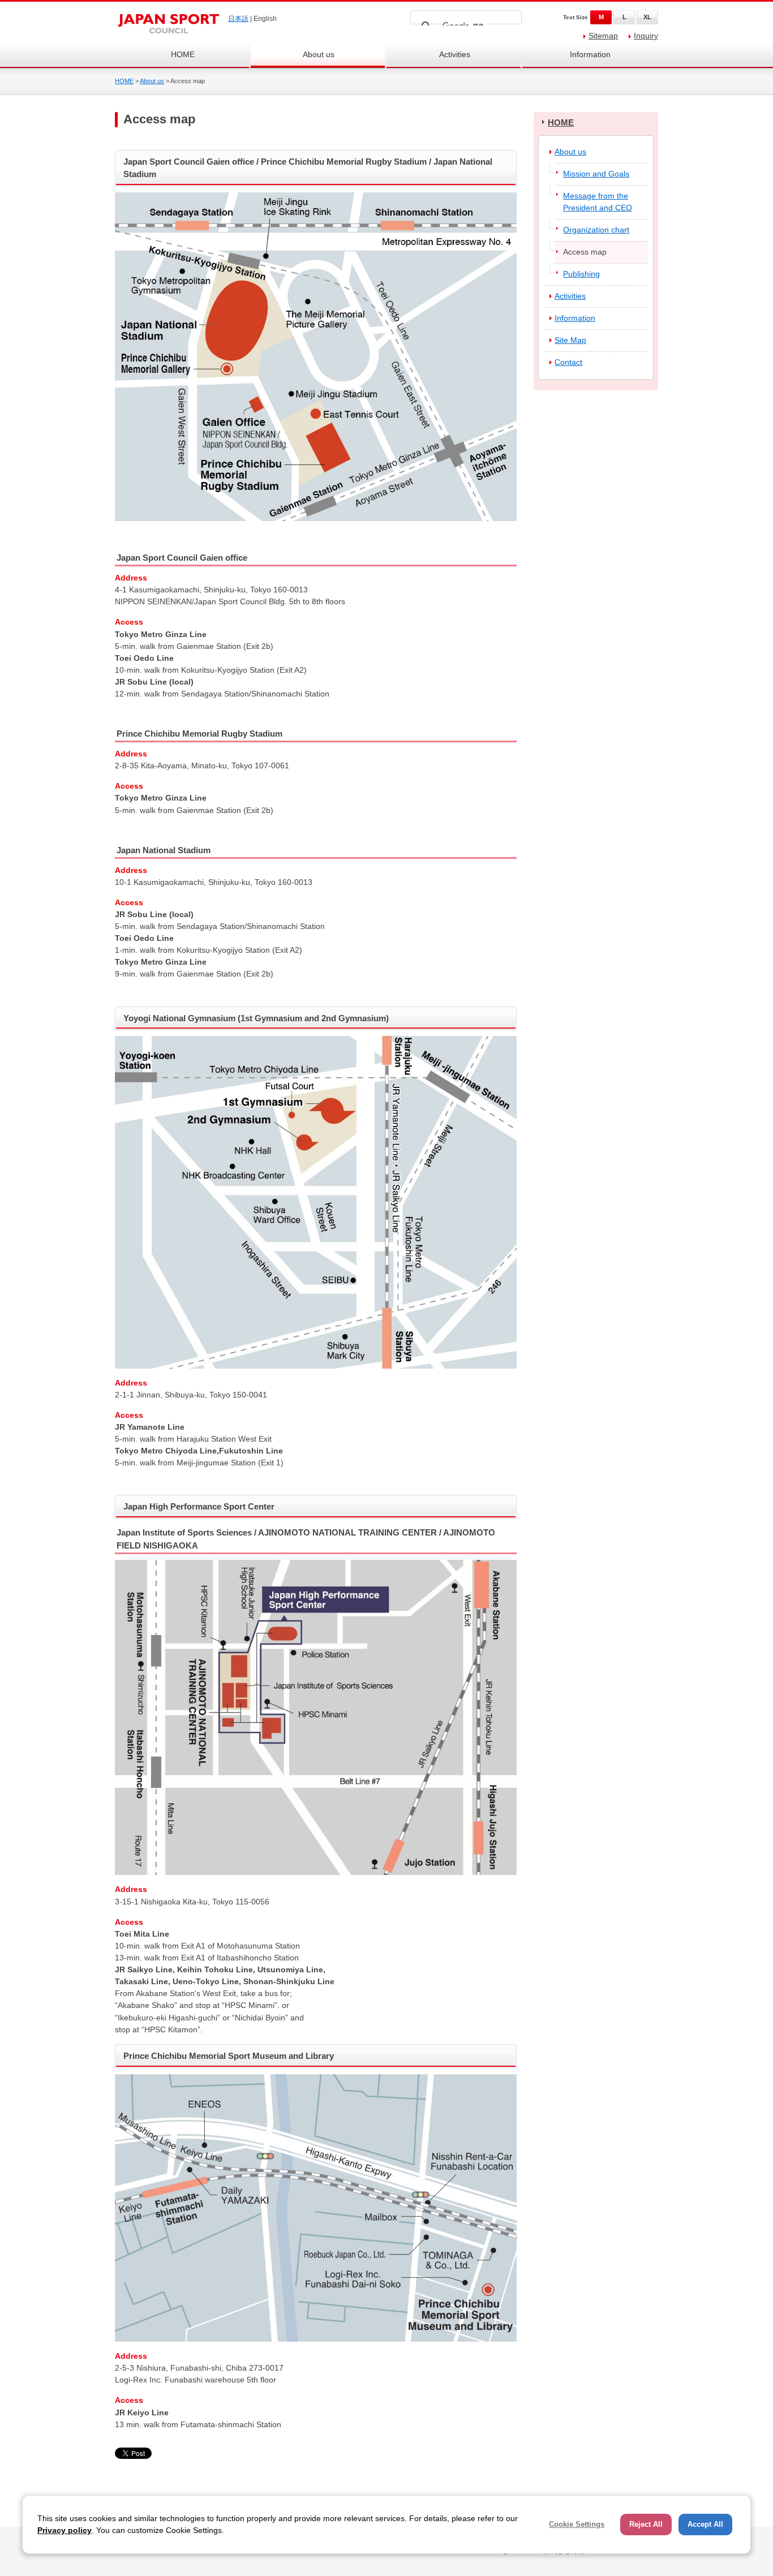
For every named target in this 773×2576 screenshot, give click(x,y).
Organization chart (596, 230)
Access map (585, 252)
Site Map (570, 340)
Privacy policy (65, 2530)
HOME (183, 54)
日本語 (238, 19)
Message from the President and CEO (598, 202)
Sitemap (603, 36)
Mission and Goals (596, 174)
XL (647, 17)
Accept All (705, 2524)
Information (590, 54)
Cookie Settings (577, 2524)
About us (319, 54)
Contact (568, 362)
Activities (455, 54)
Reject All (646, 2524)
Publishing (581, 274)
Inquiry (646, 36)
